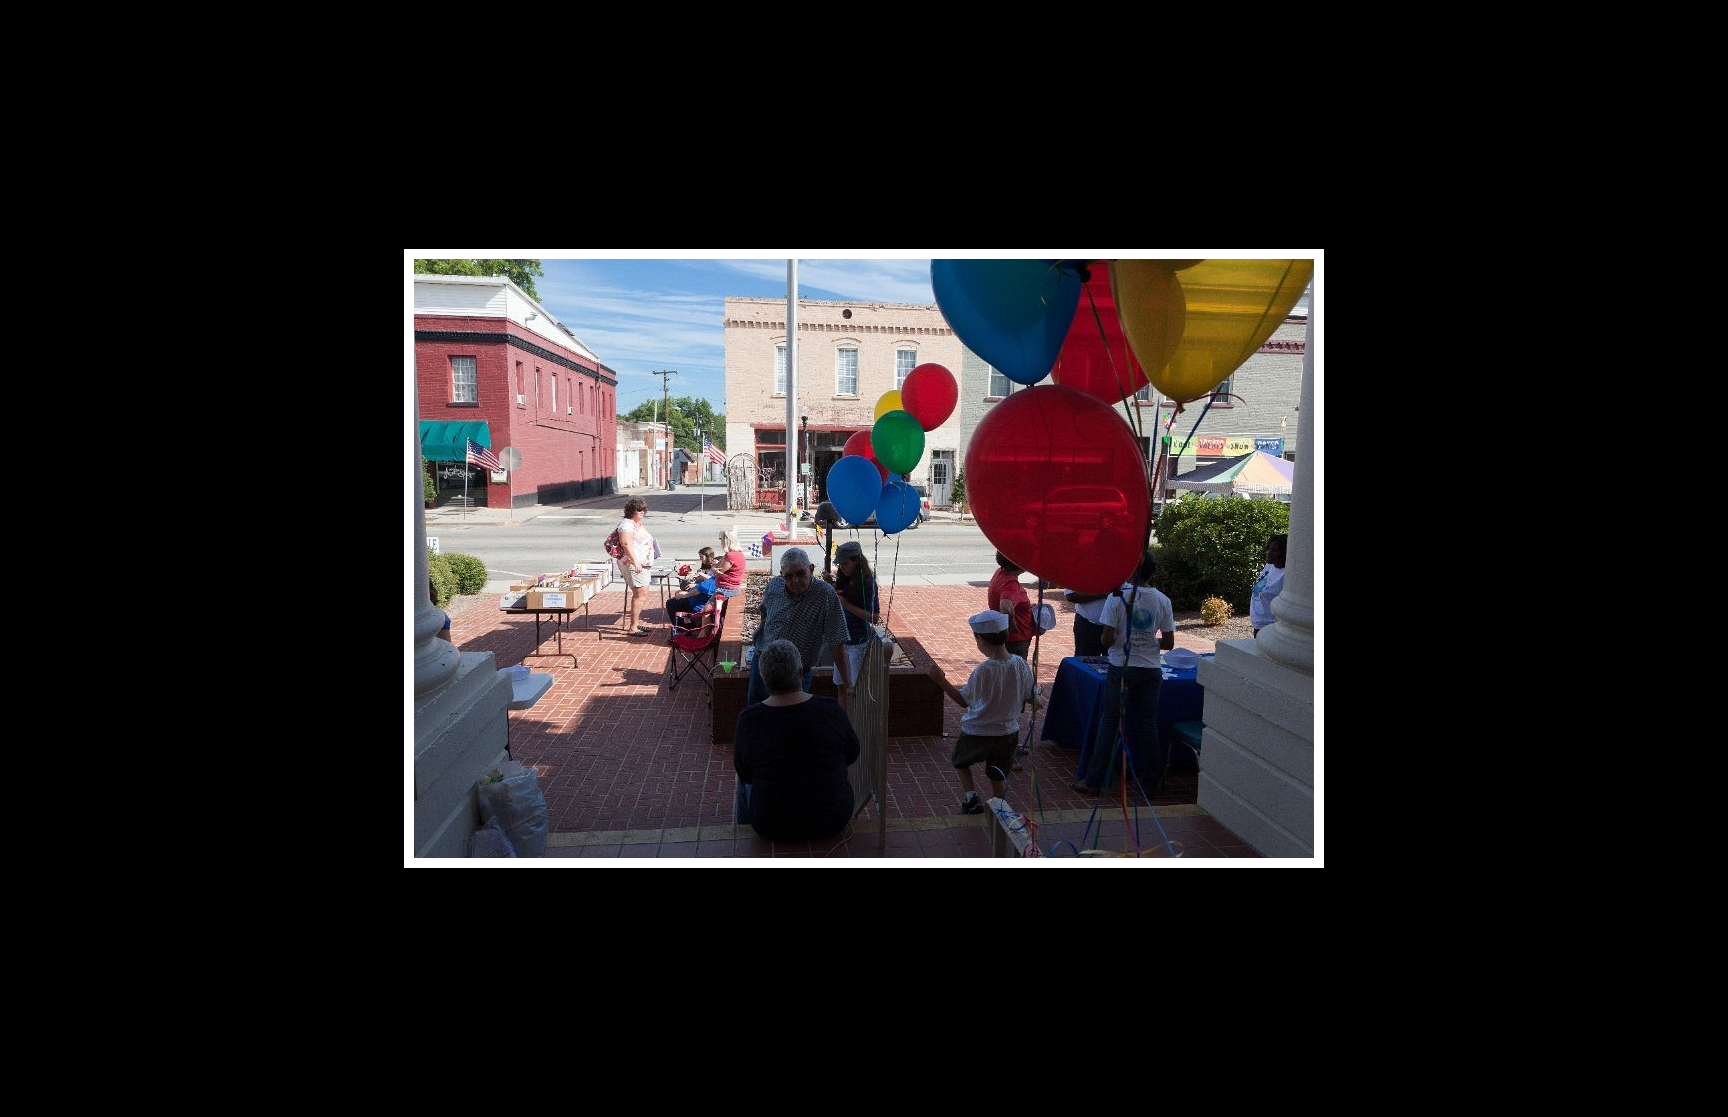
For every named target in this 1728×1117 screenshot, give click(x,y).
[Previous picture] (694, 45)
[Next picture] (1034, 45)
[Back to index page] (754, 45)
